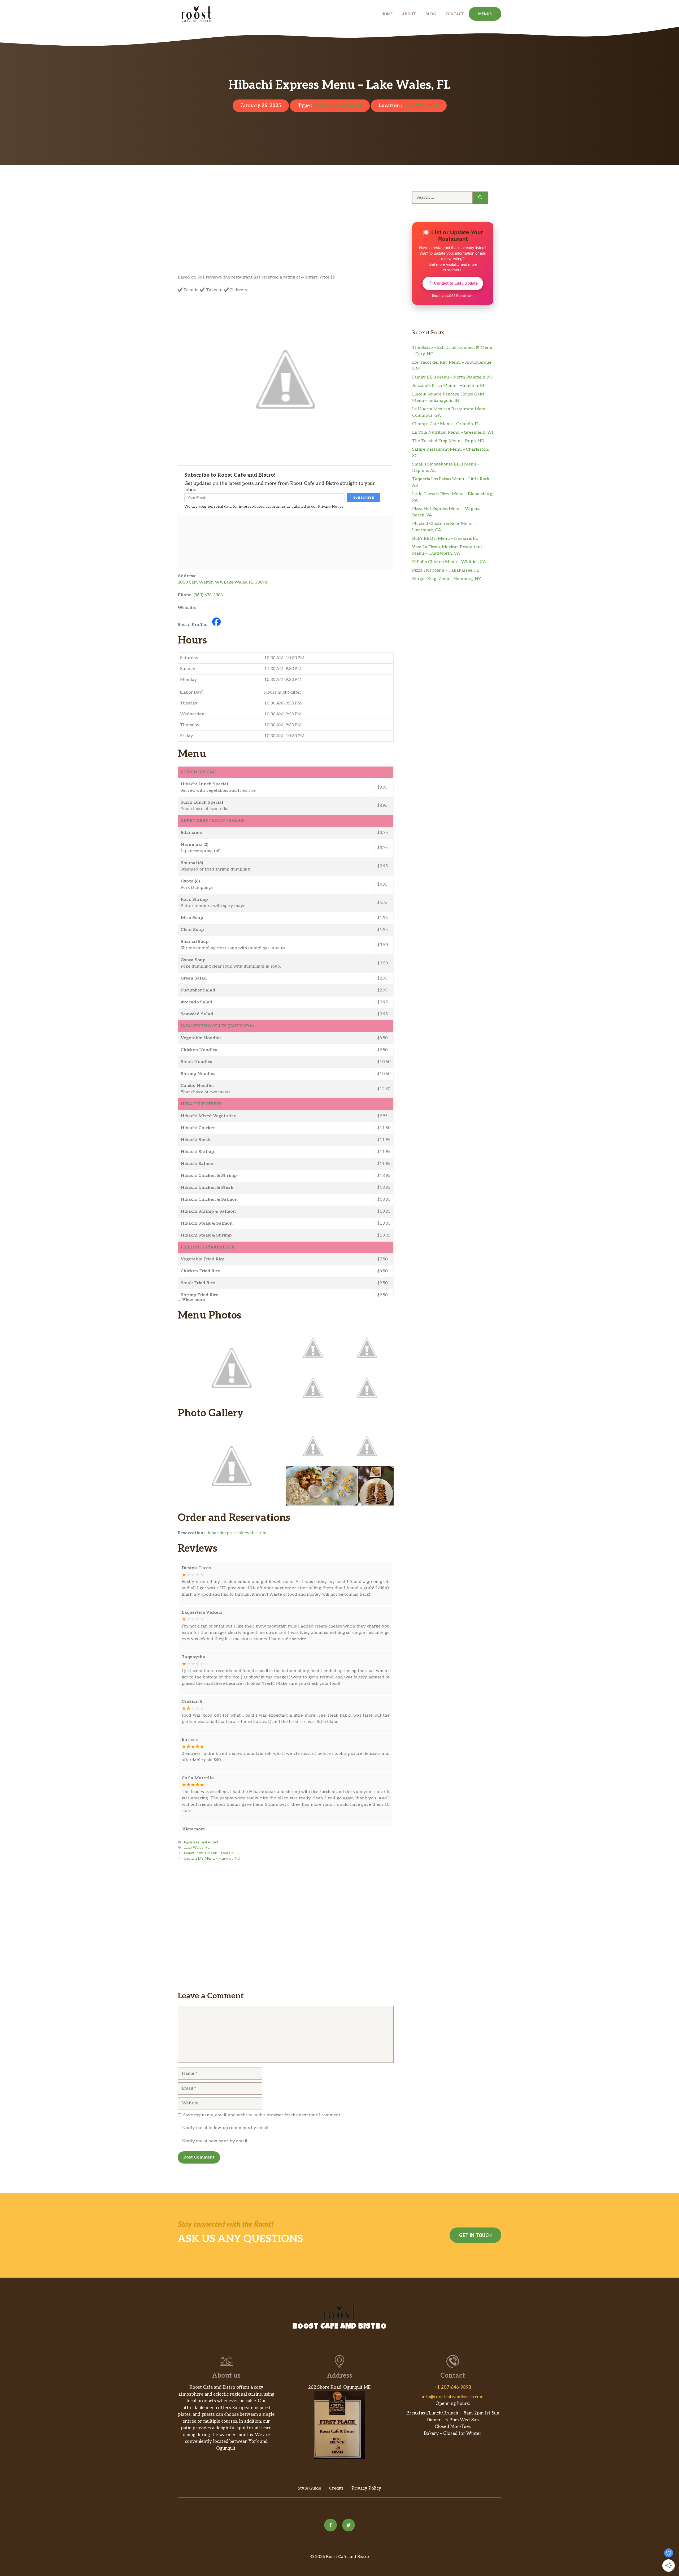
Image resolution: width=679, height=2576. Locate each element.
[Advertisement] (286, 235)
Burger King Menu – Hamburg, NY (447, 579)
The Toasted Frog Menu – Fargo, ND (448, 441)
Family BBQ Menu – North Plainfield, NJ (452, 377)
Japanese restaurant (337, 106)
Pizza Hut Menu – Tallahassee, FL (446, 570)
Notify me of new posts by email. (215, 2141)
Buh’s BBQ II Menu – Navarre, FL (445, 539)
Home (387, 14)
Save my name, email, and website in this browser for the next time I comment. (262, 2115)
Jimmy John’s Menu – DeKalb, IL (211, 1853)
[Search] (480, 198)
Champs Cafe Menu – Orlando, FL (446, 424)
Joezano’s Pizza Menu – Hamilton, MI (449, 386)
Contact (455, 14)
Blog (431, 14)
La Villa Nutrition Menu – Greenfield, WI (453, 432)
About (409, 14)
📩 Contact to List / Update (453, 283)
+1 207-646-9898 (453, 2387)
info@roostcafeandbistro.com (453, 2397)
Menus (485, 14)
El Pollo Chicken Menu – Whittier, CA (449, 562)
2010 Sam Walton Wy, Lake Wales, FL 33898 (222, 582)
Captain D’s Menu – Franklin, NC (212, 1859)
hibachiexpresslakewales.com (237, 1533)
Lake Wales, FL (421, 106)
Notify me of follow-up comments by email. (226, 2128)
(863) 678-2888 (208, 595)
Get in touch (475, 2235)
